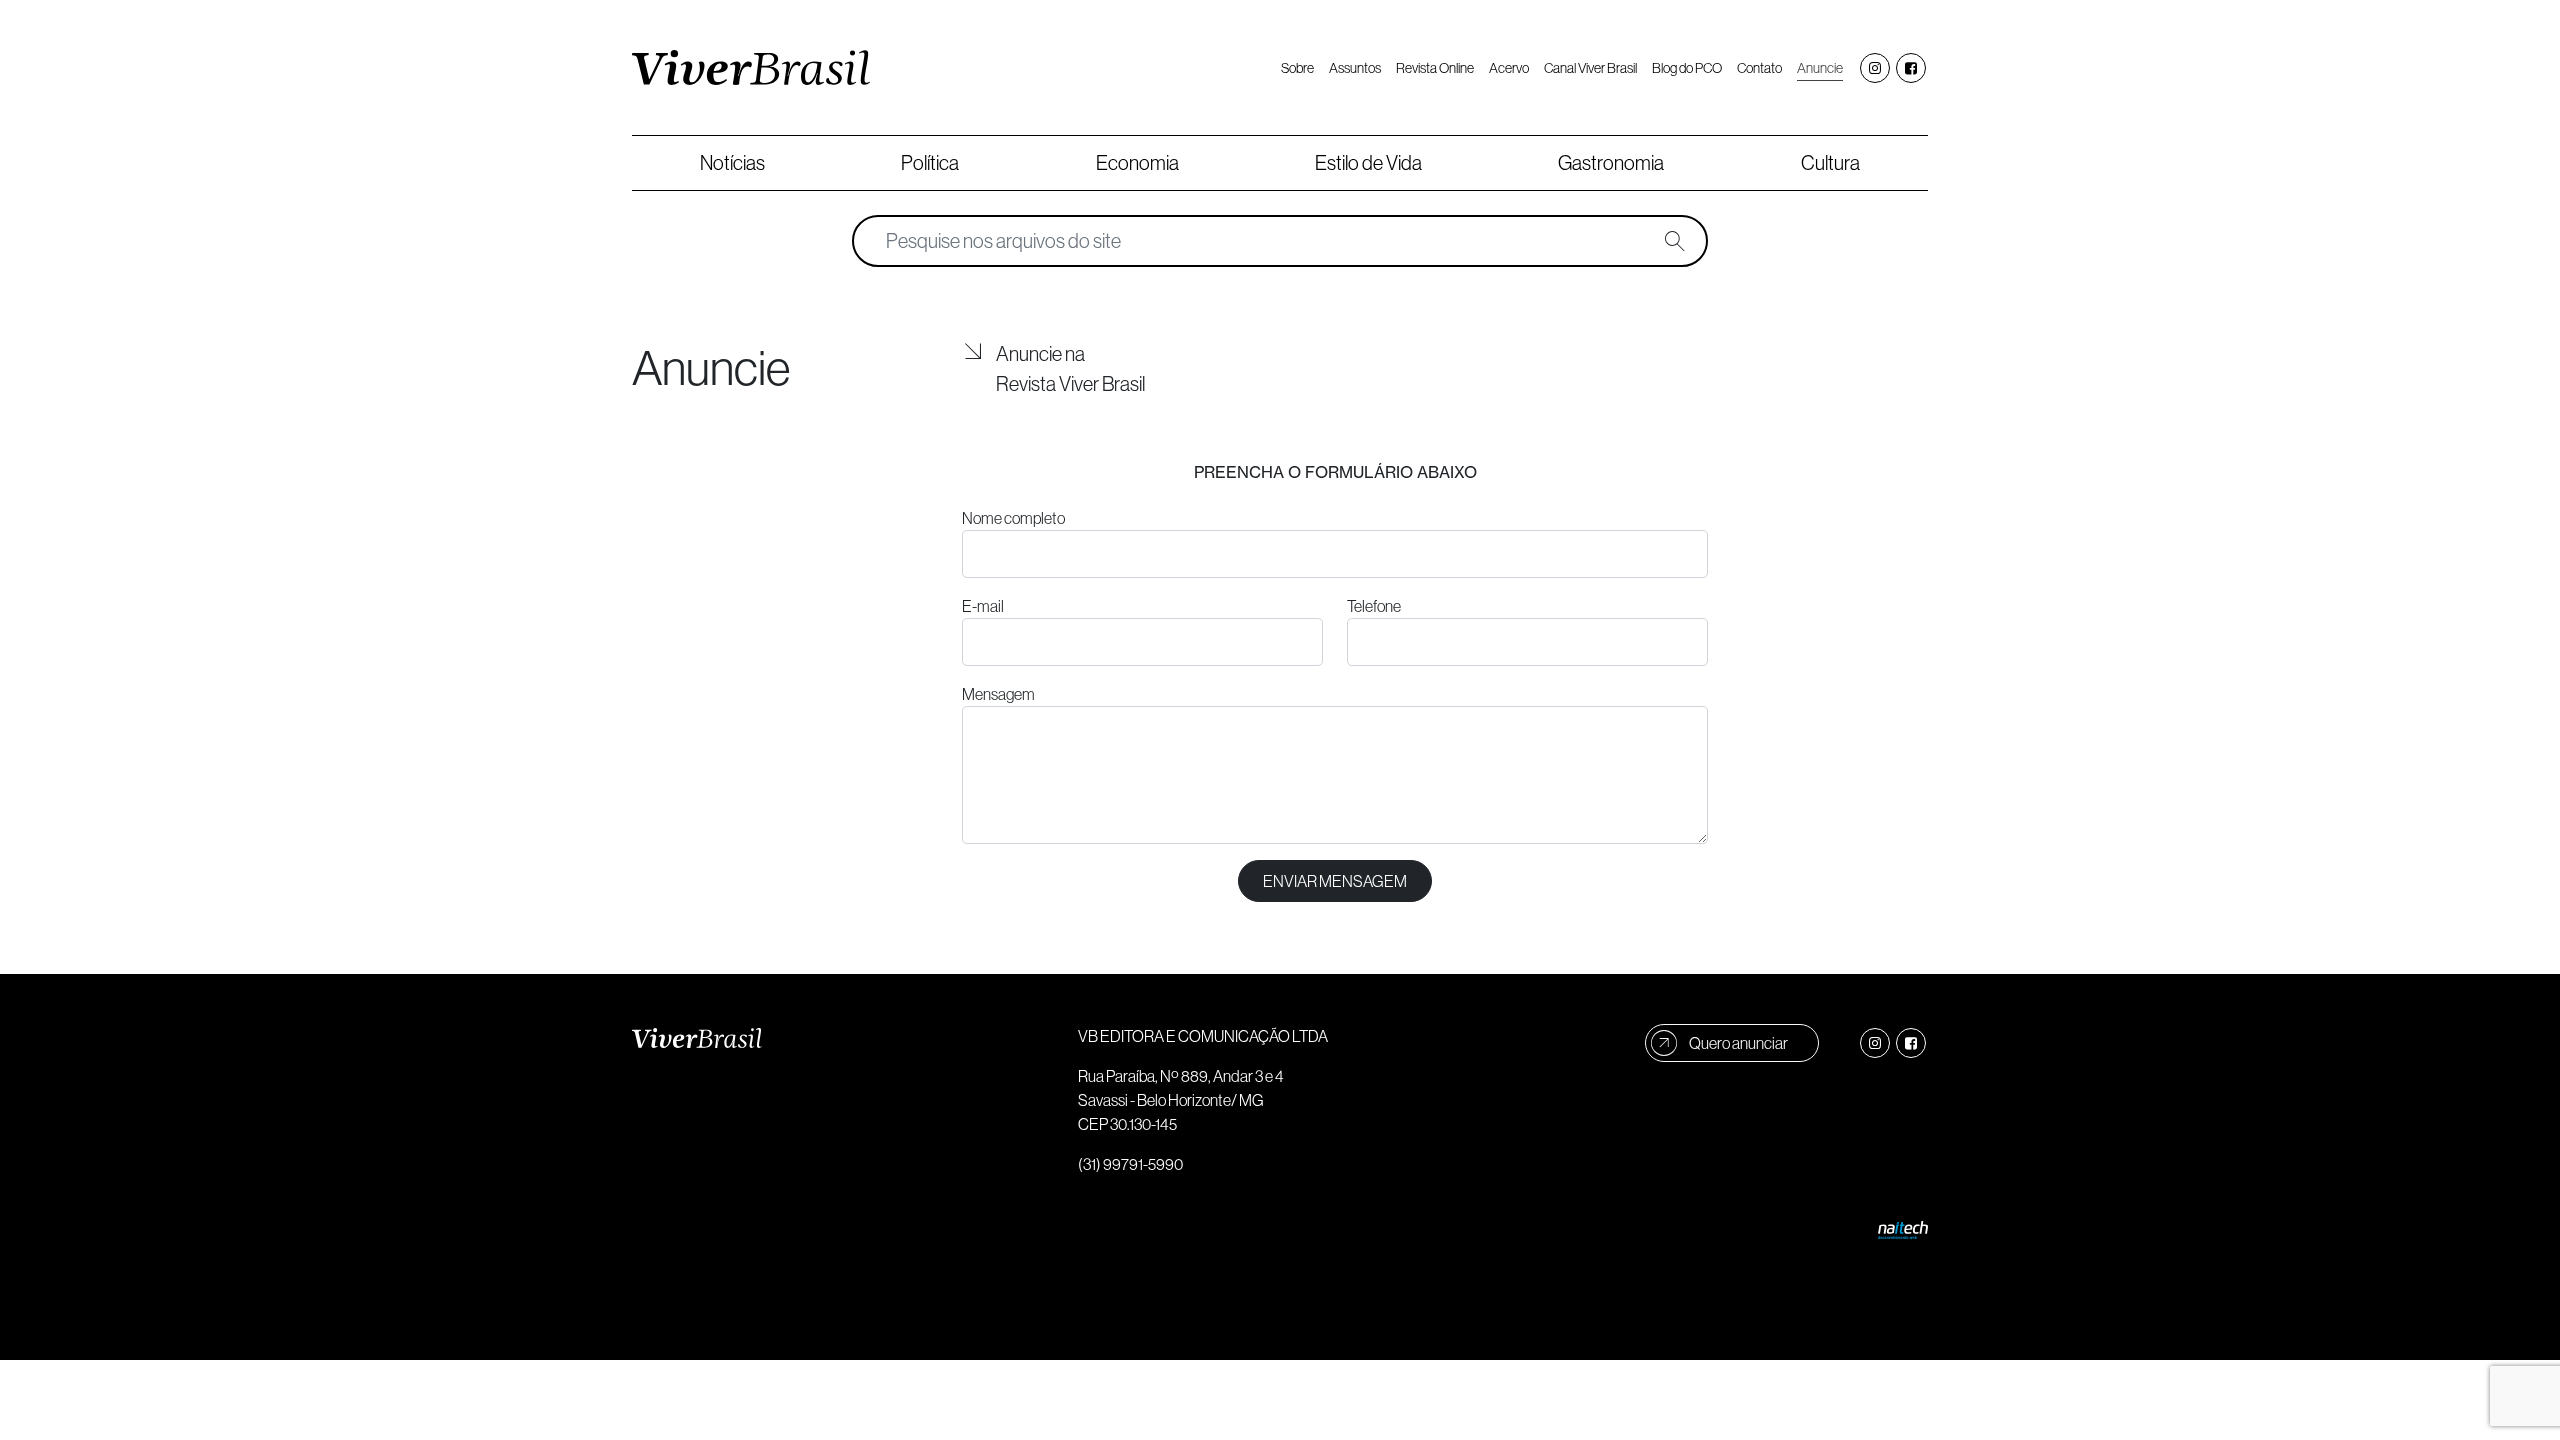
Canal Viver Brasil (1590, 68)
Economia (1137, 162)
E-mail (983, 606)
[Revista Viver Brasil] (751, 68)
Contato (1759, 68)
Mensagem (998, 694)
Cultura (1830, 162)
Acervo (1509, 68)
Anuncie (1820, 68)
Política (930, 162)
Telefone (1374, 606)
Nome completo (1013, 518)
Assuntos (1355, 68)
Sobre (1297, 68)
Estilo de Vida (1368, 162)
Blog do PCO (1687, 68)
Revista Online (1435, 68)
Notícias (732, 162)
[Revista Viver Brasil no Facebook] (1911, 68)
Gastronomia (1611, 162)
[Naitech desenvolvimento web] (1903, 1228)
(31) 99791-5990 (1130, 1164)
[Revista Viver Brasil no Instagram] (1875, 68)
